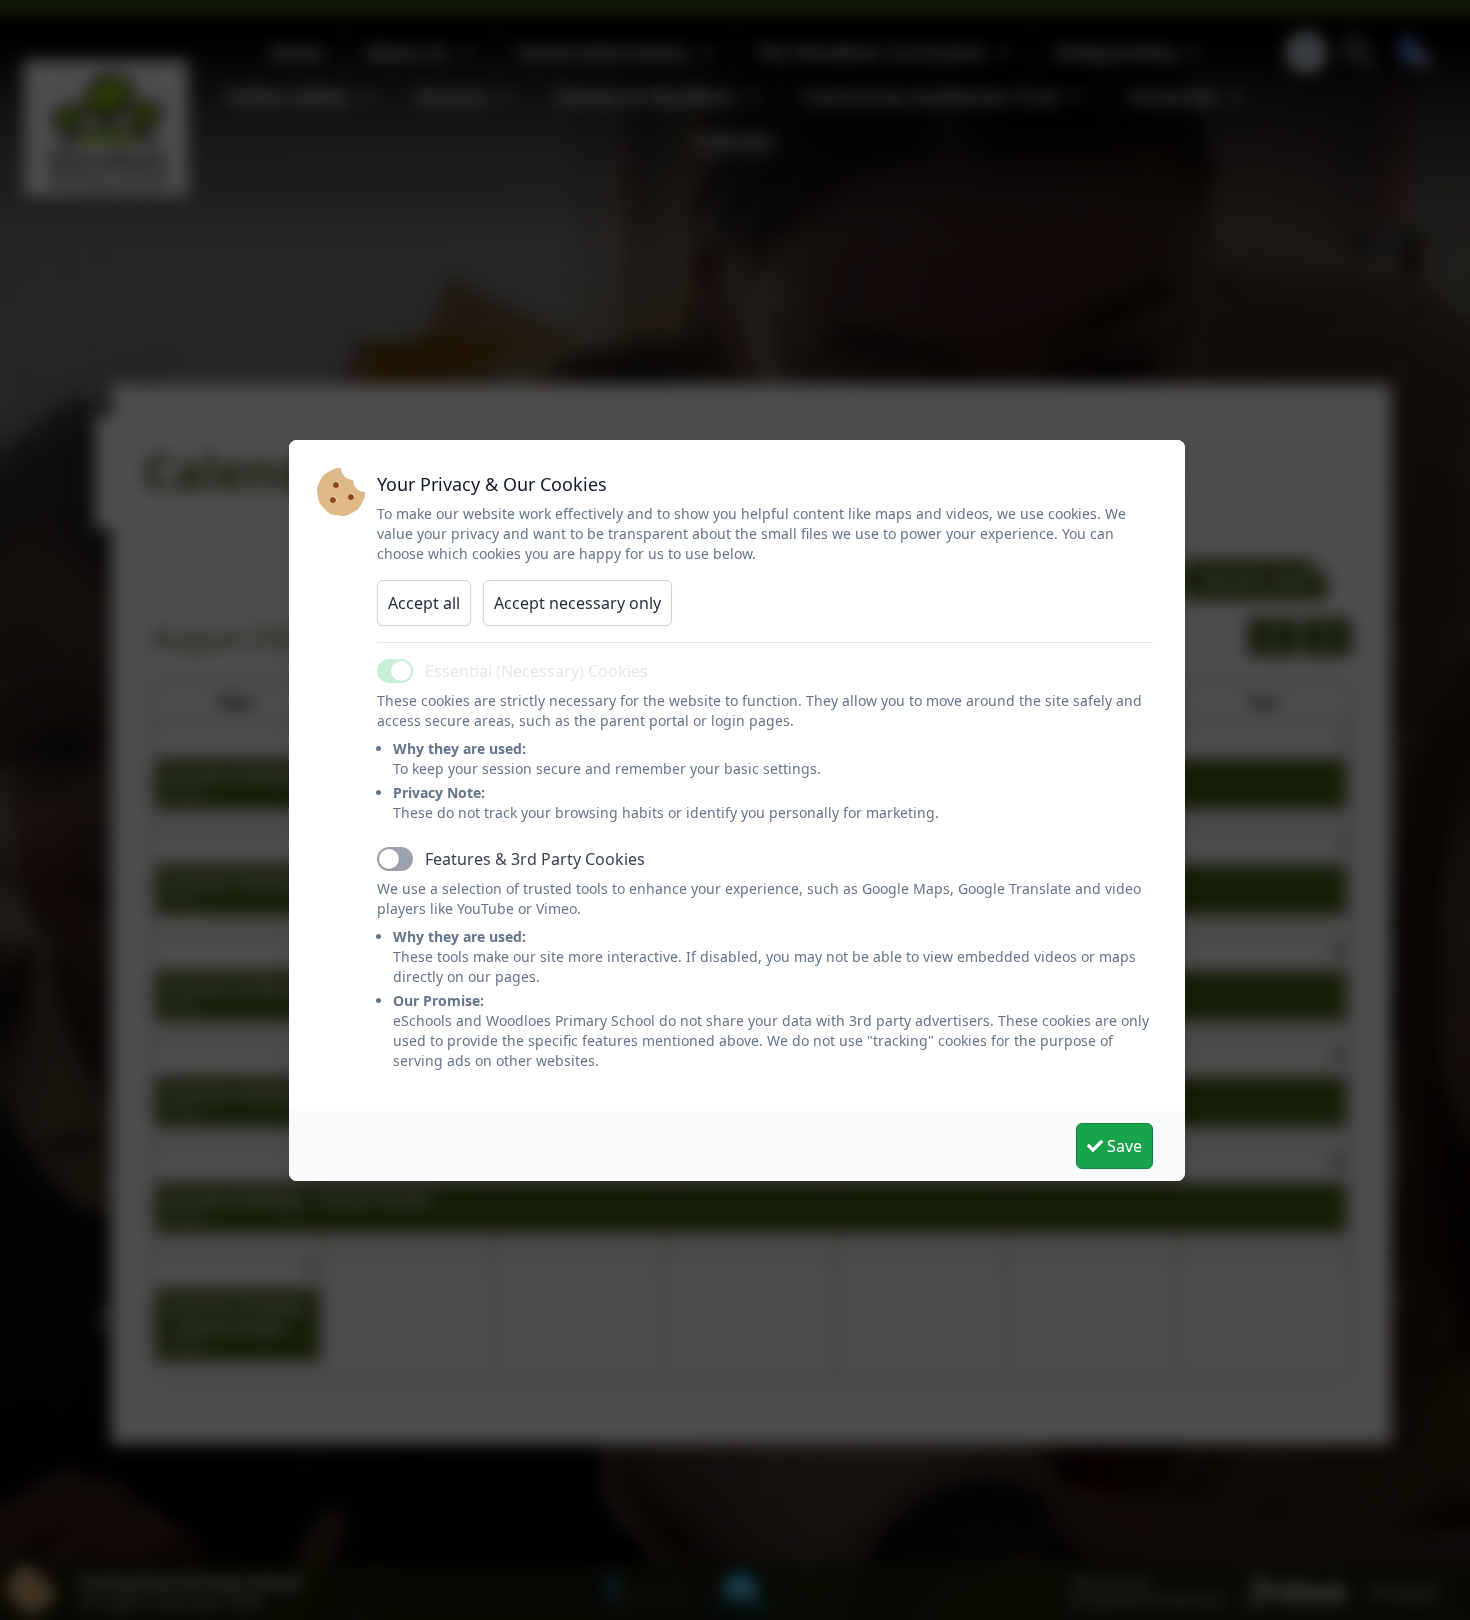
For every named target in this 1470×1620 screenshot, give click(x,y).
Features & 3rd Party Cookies (535, 859)
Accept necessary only (577, 603)
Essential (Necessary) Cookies (536, 671)
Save (1122, 1146)
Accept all (424, 603)
